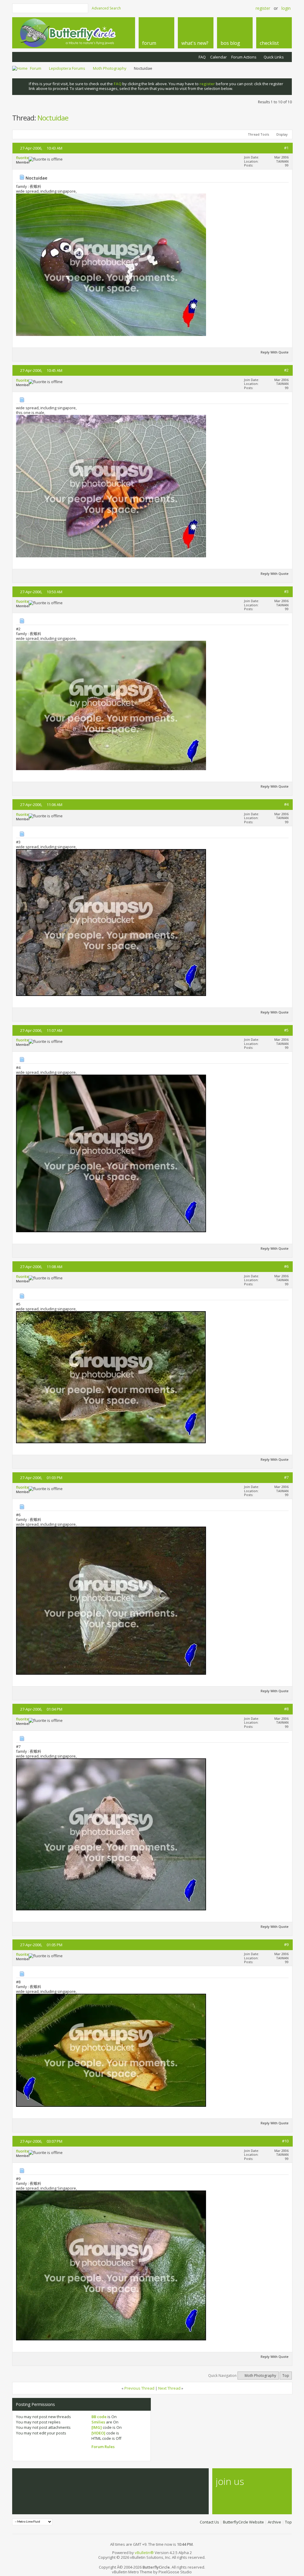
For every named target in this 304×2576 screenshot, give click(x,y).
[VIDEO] (98, 2433)
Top (286, 2376)
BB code (99, 2417)
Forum (36, 68)
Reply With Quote (275, 352)
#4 (286, 804)
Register (263, 8)
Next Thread (169, 2388)
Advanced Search (106, 8)
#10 (285, 2141)
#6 (286, 1266)
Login (286, 8)
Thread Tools (258, 134)
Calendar (218, 57)
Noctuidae (53, 118)
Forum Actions (244, 57)
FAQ (202, 57)
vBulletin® (144, 2553)
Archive (274, 2522)
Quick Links (274, 57)
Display (282, 134)
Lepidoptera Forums (67, 68)
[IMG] (97, 2427)
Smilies (98, 2422)
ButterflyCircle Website (243, 2522)
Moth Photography (110, 68)
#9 (286, 1944)
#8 (286, 1709)
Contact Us (209, 2522)
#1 (286, 148)
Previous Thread (139, 2388)
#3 (286, 591)
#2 (286, 370)
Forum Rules (103, 2447)
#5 (286, 1030)
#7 (286, 1477)
